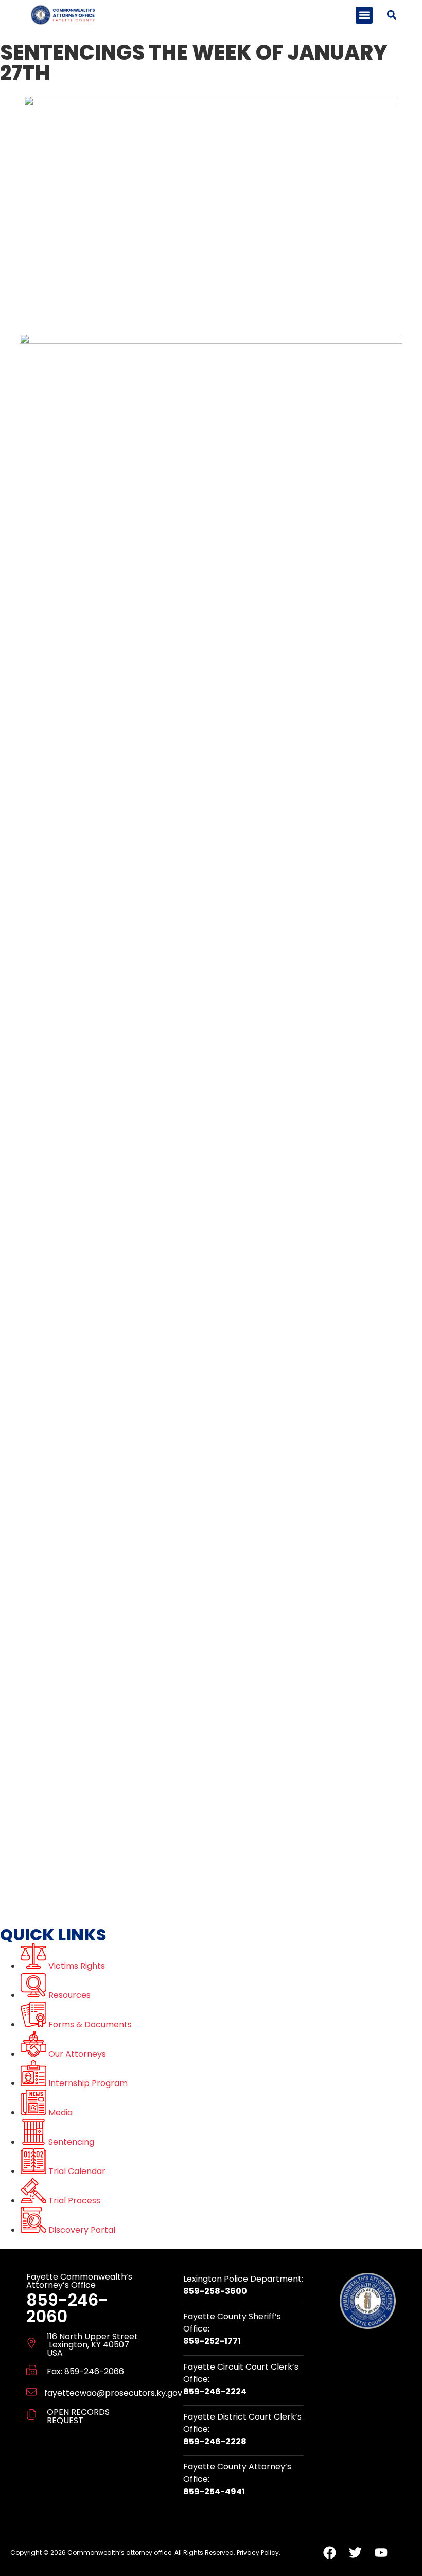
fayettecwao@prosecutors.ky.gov (113, 2393)
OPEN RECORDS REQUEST (78, 2416)
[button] (364, 15)
